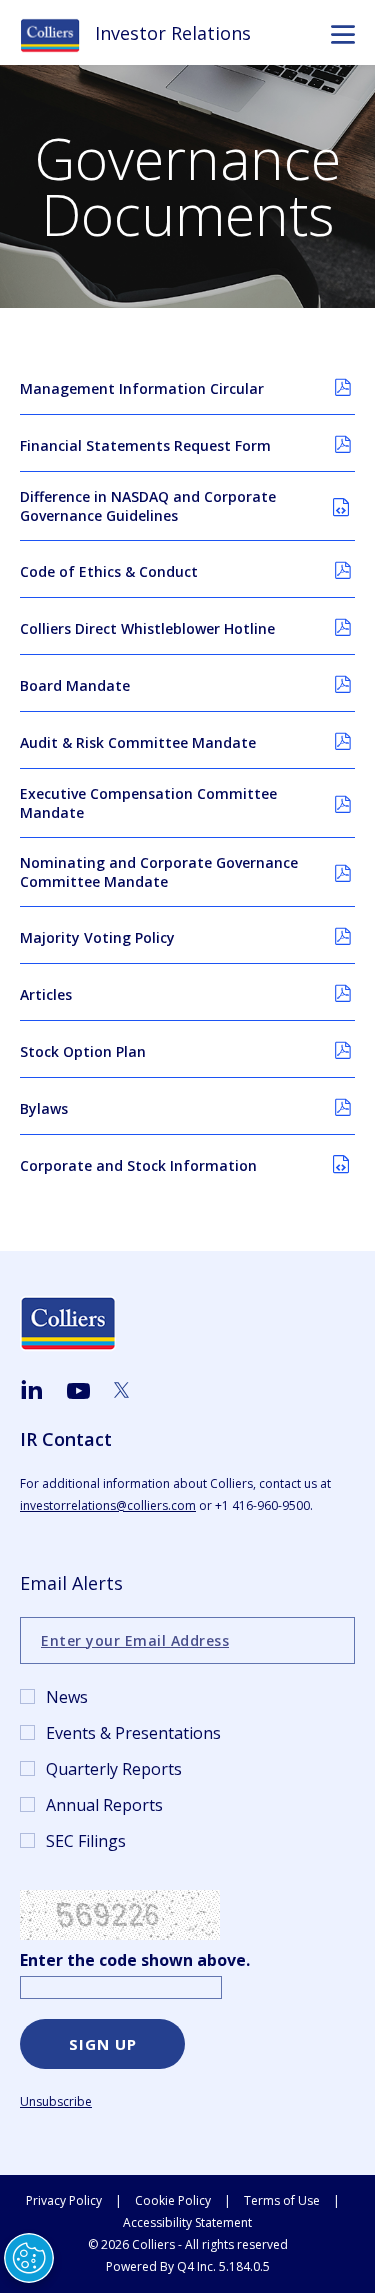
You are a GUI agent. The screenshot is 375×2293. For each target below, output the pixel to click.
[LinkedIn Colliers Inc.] (31, 1390)
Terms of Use (282, 2200)
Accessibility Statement (187, 2222)
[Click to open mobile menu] (343, 37)
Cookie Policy (173, 2200)
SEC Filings (86, 1841)
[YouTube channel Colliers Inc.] (78, 1392)
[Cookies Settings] (29, 2258)
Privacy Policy (64, 2200)
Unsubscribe (56, 2101)
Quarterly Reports (114, 1769)
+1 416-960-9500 (262, 1505)
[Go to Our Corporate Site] (57, 34)
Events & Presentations (133, 1733)
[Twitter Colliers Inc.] (121, 1390)
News (67, 1697)
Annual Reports (104, 1805)
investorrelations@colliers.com (108, 1505)
